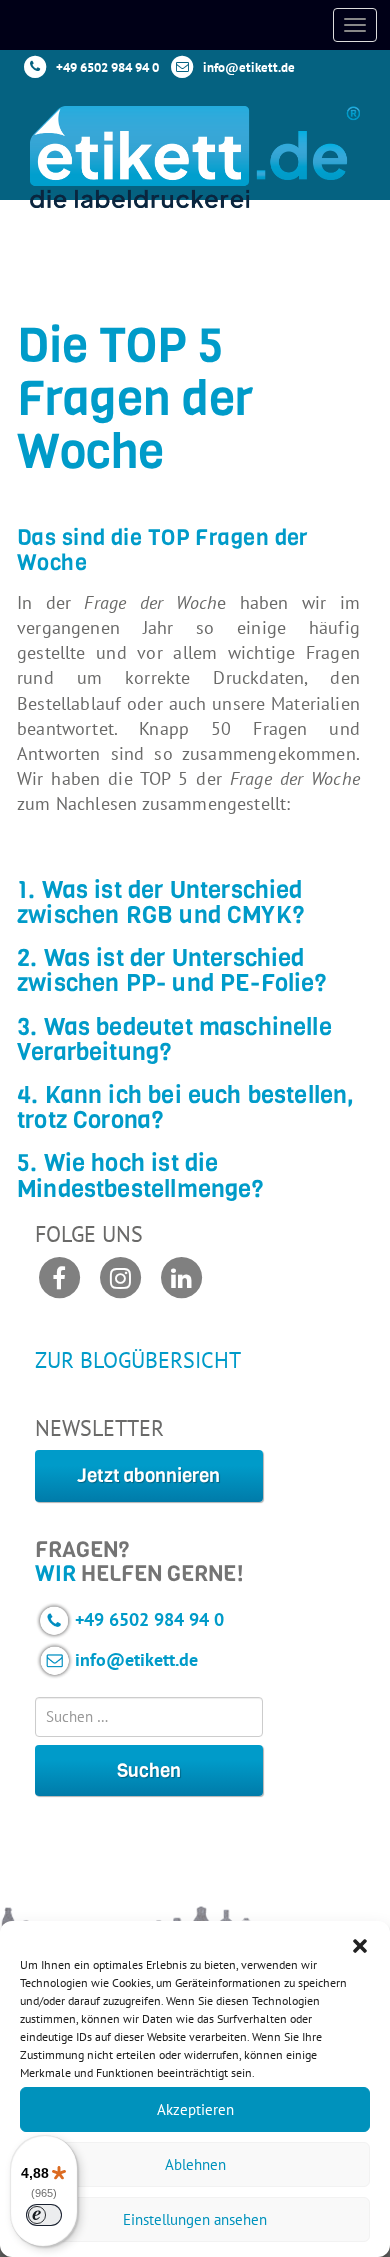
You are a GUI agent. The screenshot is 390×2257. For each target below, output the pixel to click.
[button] (360, 1946)
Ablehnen (195, 2164)
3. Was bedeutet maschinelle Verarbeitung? (174, 1039)
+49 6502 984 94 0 (107, 67)
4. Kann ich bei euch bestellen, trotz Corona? (186, 1107)
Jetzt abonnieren (148, 1475)
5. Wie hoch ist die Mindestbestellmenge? (141, 1175)
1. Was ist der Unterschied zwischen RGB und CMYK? (161, 902)
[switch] (44, 2215)
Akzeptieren (195, 2109)
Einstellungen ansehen (195, 2219)
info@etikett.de (249, 67)
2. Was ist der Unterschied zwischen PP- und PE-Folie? (172, 970)
